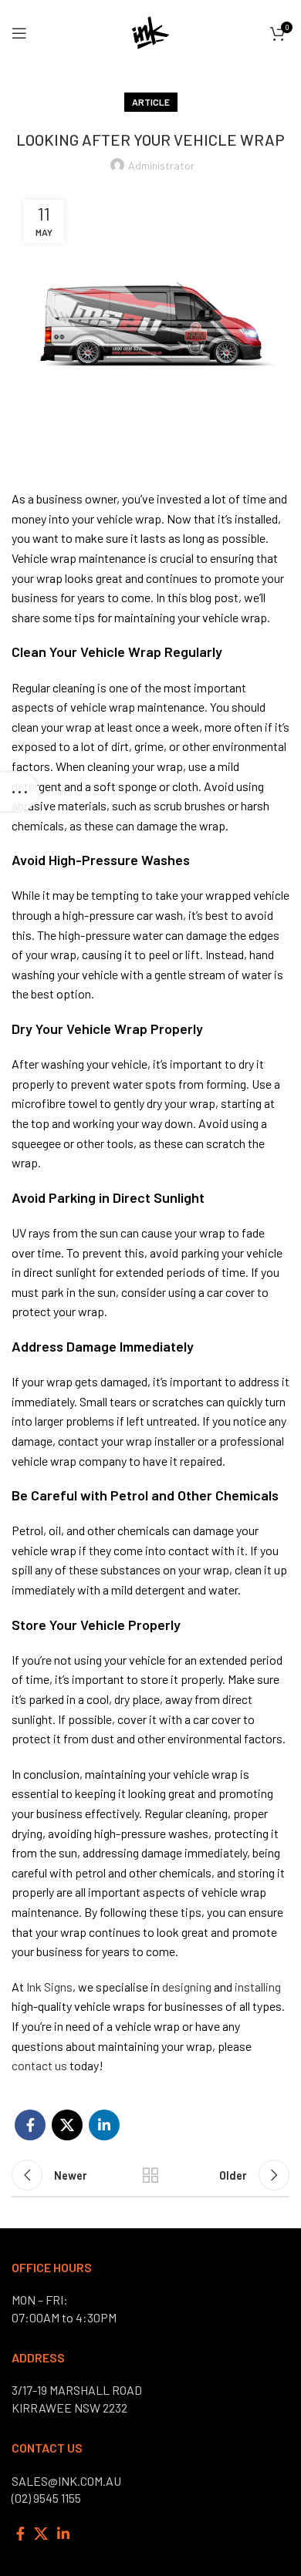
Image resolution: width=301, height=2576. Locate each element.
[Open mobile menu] (19, 33)
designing (187, 1987)
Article (151, 102)
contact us (39, 2065)
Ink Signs (49, 1987)
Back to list (150, 2175)
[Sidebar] (19, 792)
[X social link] (67, 2125)
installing (258, 1987)
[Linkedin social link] (104, 2125)
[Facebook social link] (30, 2125)
